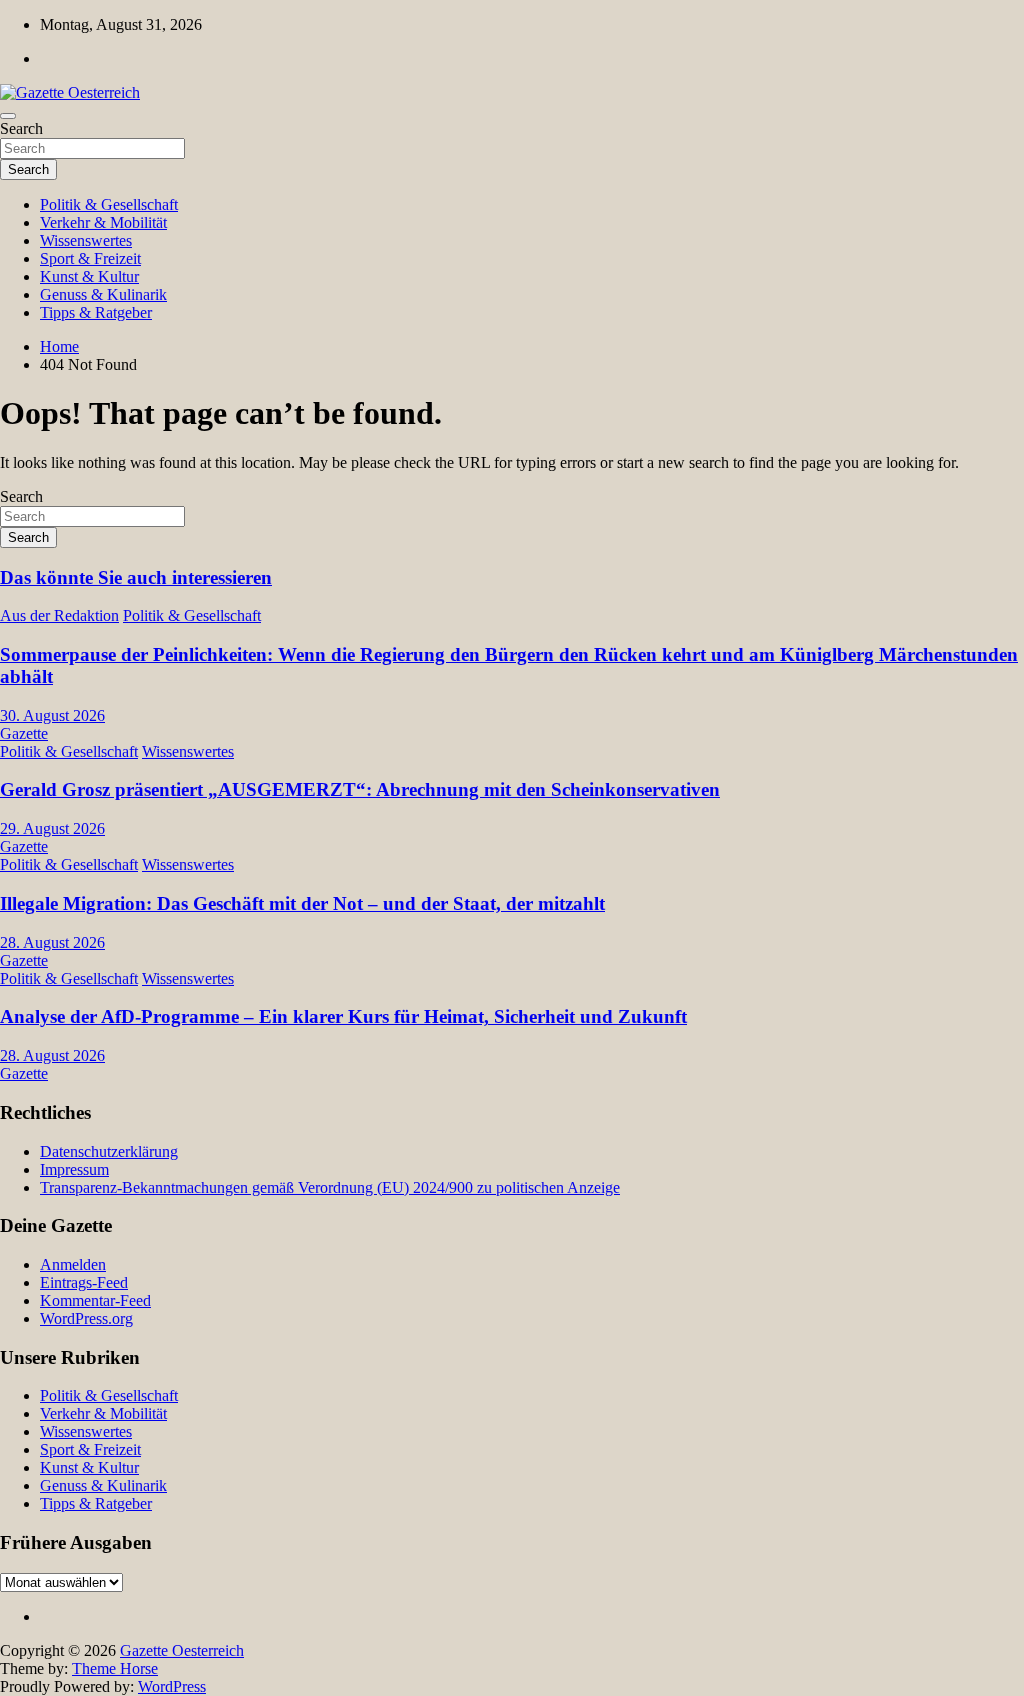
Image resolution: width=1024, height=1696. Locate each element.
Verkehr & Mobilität (103, 222)
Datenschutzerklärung (109, 1151)
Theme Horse (115, 1668)
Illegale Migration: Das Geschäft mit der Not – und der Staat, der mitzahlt (302, 903)
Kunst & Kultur (89, 276)
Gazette (24, 733)
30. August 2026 (52, 715)
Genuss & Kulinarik (103, 294)
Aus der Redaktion (59, 615)
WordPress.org (86, 1318)
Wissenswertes (86, 240)
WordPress (172, 1686)
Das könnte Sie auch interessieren (136, 577)
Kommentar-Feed (95, 1300)
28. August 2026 (52, 942)
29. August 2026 (52, 828)
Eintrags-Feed (84, 1282)
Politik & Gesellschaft (109, 204)
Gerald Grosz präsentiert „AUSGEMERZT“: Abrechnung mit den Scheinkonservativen (360, 789)
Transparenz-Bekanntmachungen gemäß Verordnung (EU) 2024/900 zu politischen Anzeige (330, 1187)
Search (21, 128)
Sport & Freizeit (90, 258)
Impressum (74, 1169)
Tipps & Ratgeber (96, 312)
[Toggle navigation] (8, 116)
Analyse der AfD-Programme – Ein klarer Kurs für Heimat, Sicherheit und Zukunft (343, 1016)
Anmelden (73, 1264)
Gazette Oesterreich (182, 1650)
